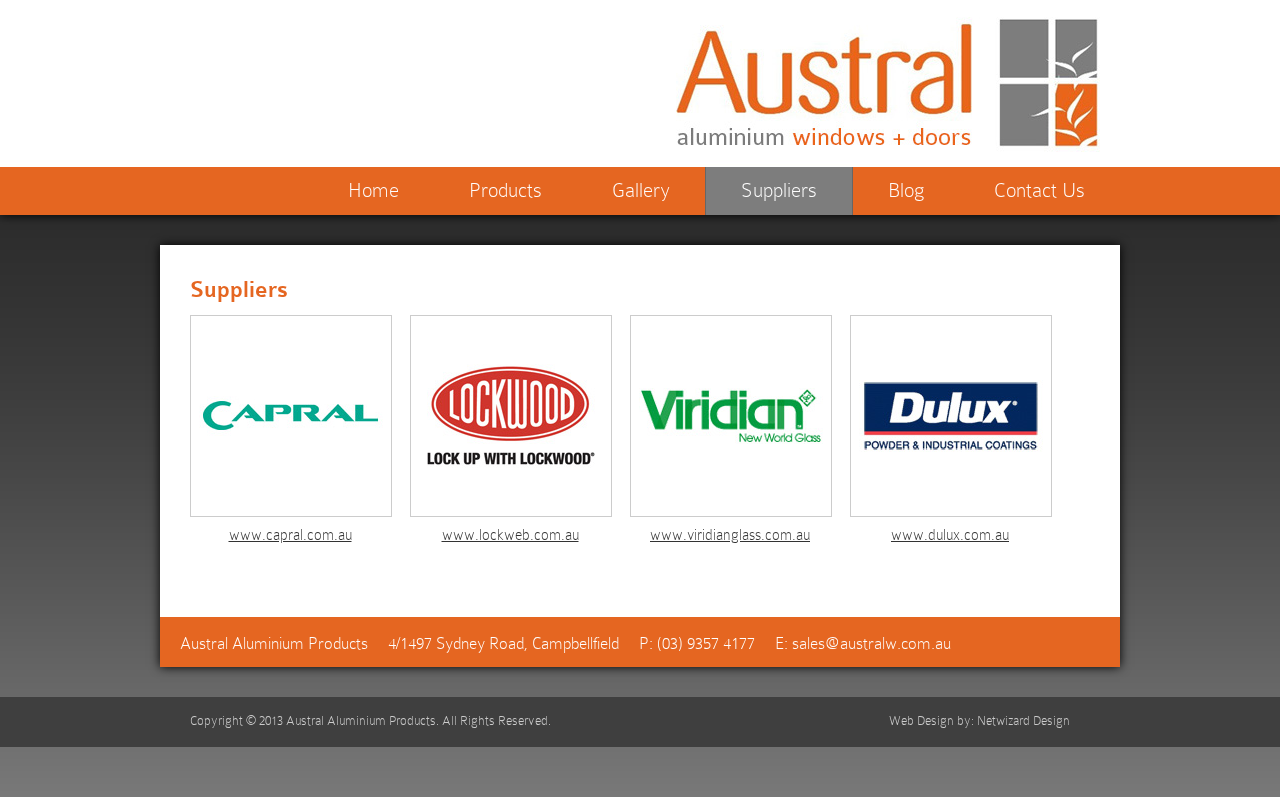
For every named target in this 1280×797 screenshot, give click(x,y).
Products (505, 190)
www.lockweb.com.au (510, 535)
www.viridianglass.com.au (730, 535)
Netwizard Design (1023, 720)
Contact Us (1039, 190)
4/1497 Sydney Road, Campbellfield (503, 643)
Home (373, 190)
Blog (906, 190)
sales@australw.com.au (871, 643)
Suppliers (779, 190)
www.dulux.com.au (950, 535)
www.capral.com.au (290, 535)
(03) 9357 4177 (706, 643)
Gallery (641, 190)
